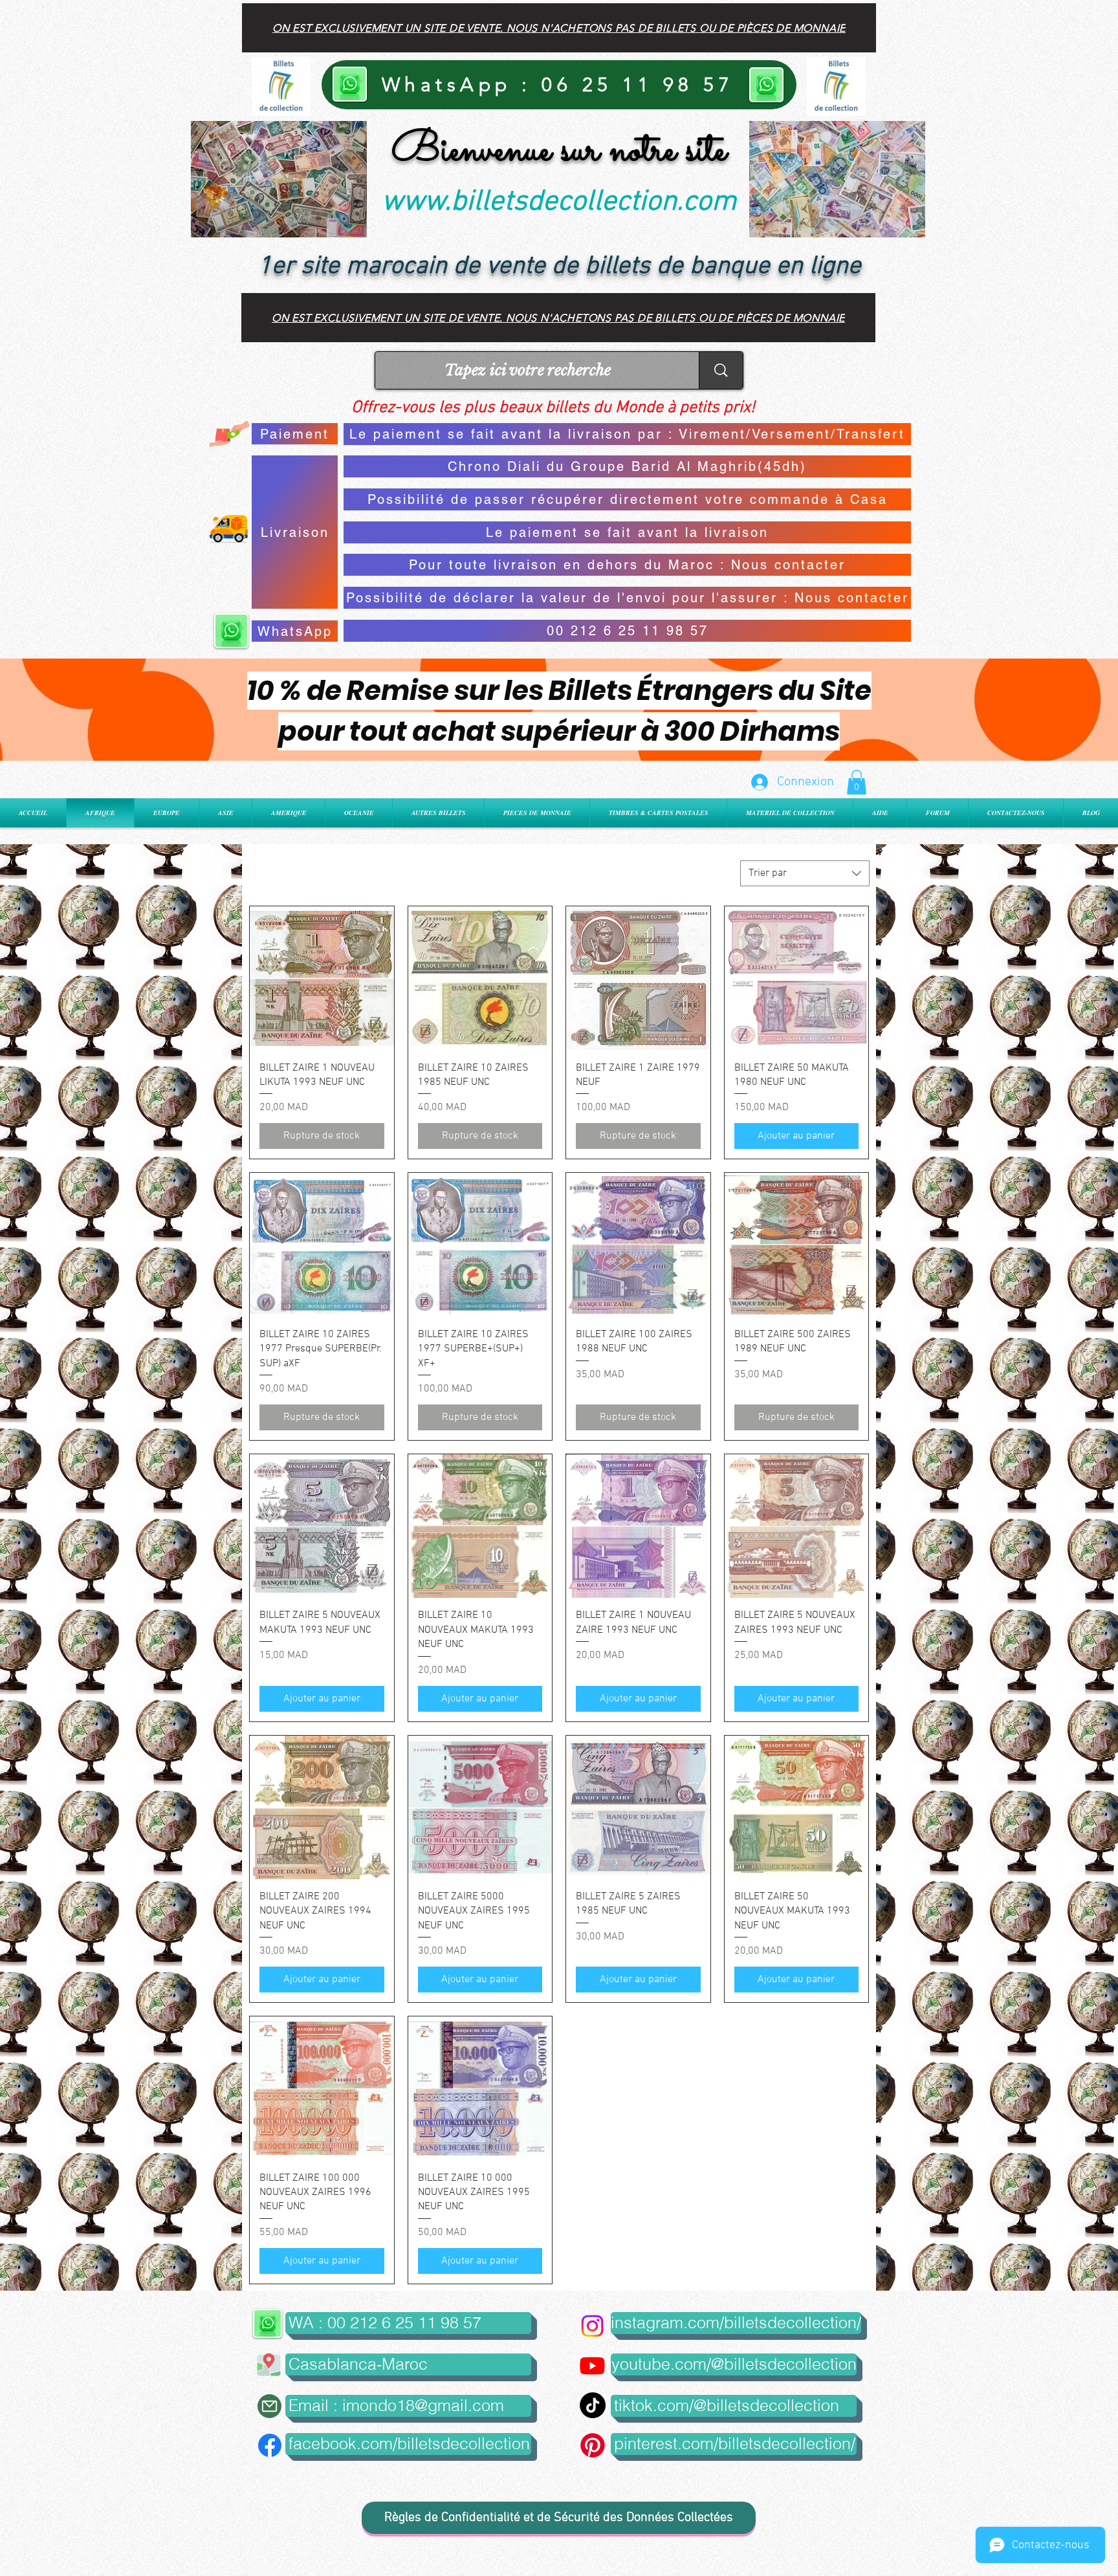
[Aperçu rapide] (322, 978)
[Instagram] (592, 2326)
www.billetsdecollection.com (559, 202)
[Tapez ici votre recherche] (721, 370)
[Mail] (269, 2406)
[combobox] (805, 873)
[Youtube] (592, 2365)
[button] (857, 782)
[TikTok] (593, 2405)
